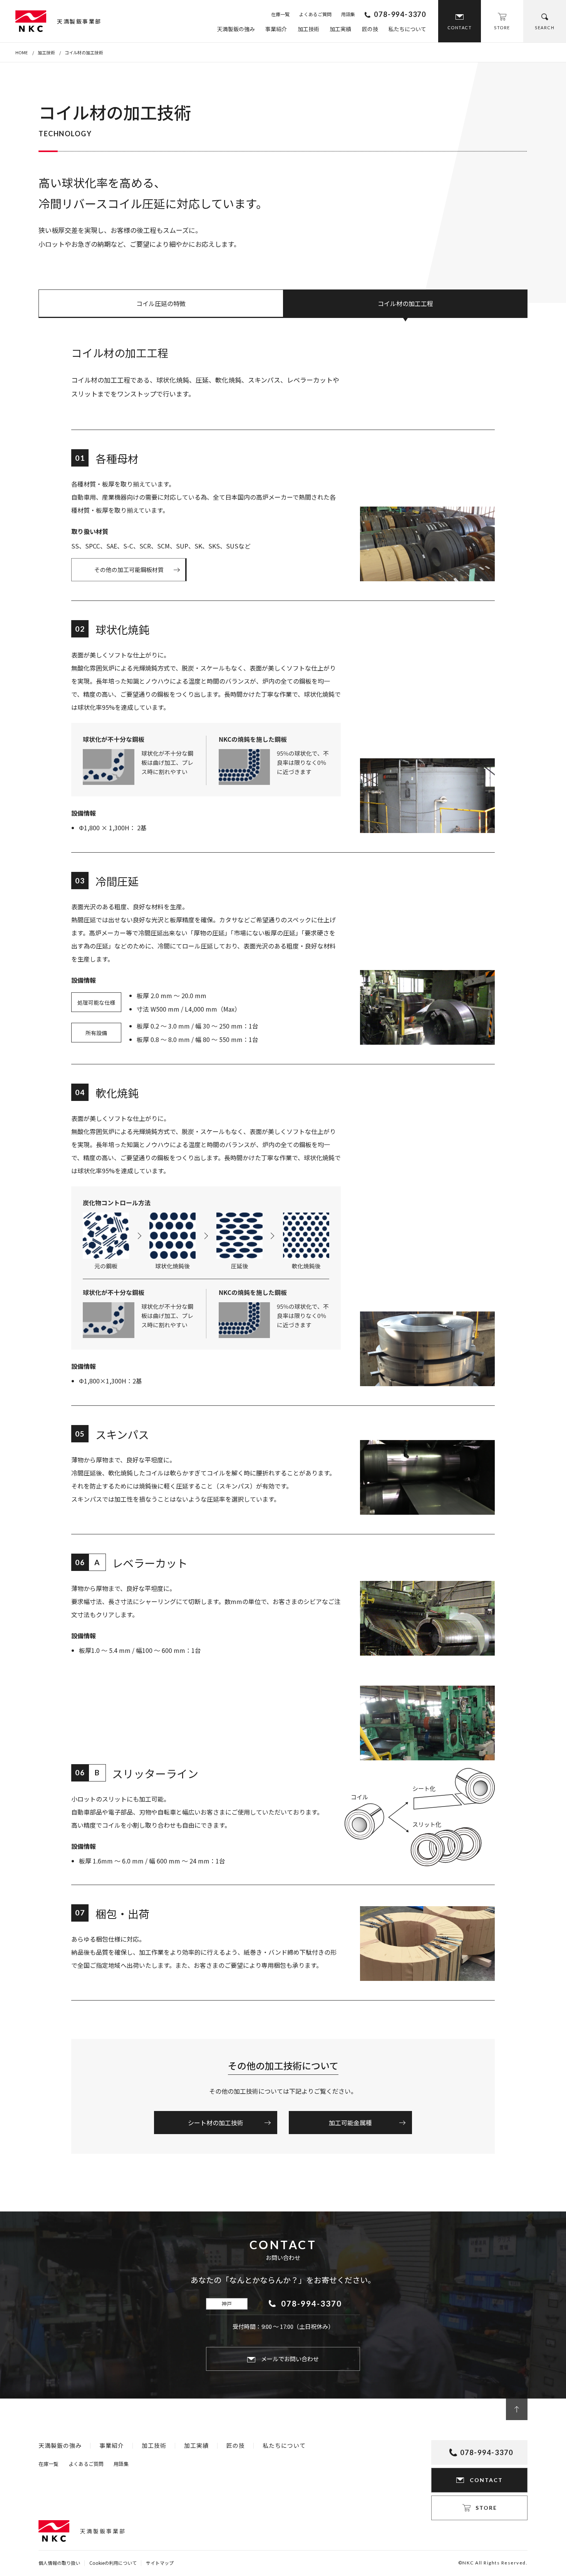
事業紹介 (276, 29)
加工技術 (308, 29)
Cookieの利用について (113, 2563)
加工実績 (340, 29)
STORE (502, 28)
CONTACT (460, 28)
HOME (22, 52)
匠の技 (370, 29)
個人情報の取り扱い (59, 2563)
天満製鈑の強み (236, 29)
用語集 (348, 14)
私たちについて (407, 29)
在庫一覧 (280, 14)
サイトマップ (160, 2563)
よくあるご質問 (315, 14)
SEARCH (545, 28)
